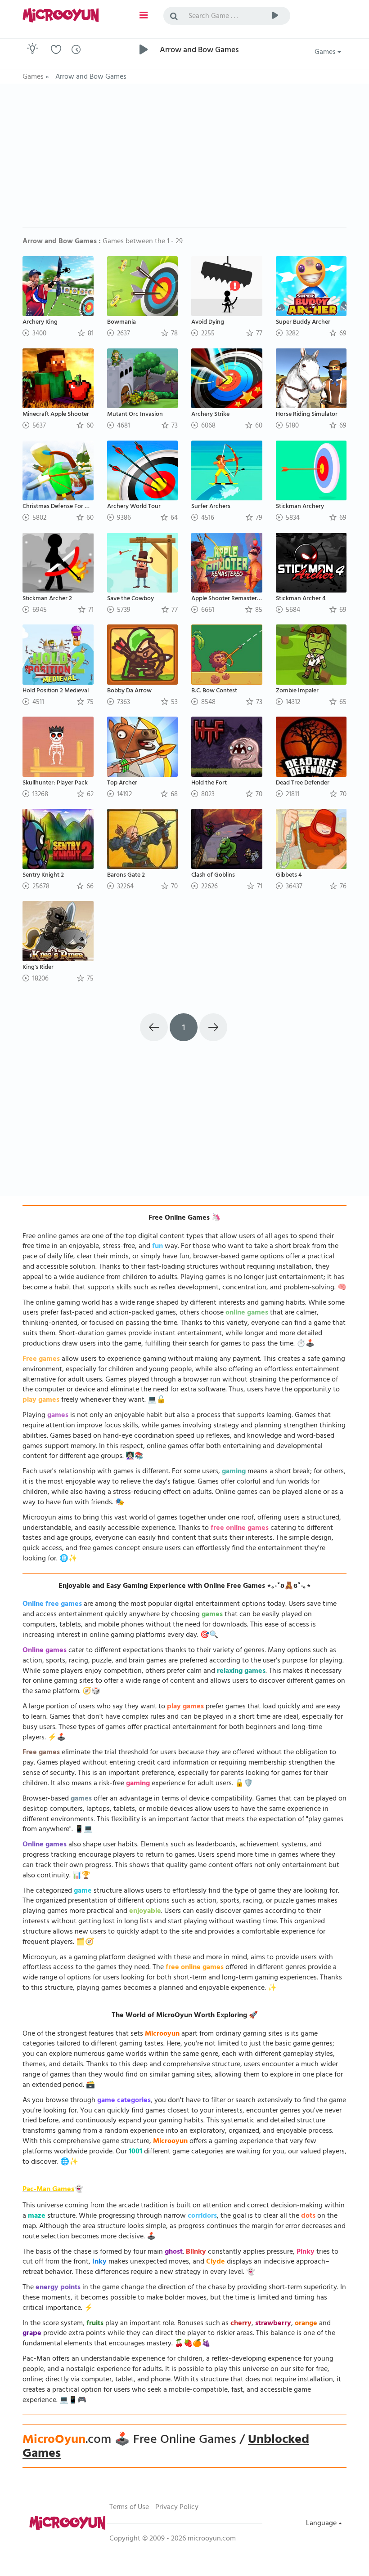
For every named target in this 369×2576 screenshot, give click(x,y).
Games (326, 53)
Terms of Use (129, 2508)
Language (322, 2524)
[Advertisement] (184, 160)
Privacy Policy (177, 2508)
